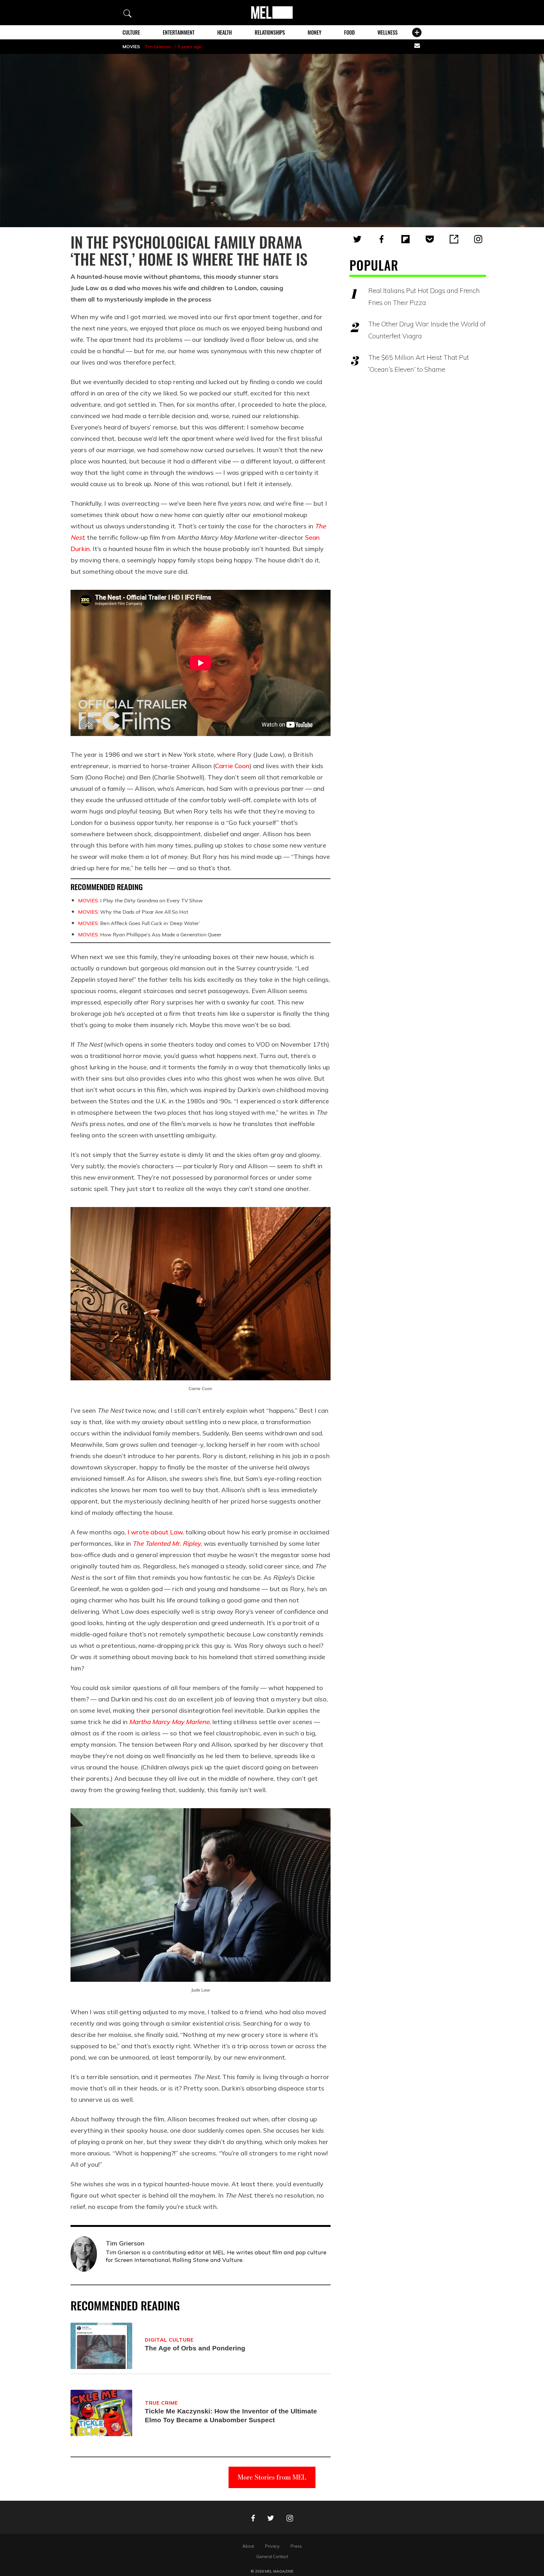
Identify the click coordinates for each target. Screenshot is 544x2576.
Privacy (272, 2546)
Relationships (270, 32)
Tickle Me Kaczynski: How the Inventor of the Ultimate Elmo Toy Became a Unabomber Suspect (231, 2415)
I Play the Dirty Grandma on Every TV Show (140, 900)
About (248, 2546)
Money (314, 32)
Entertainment (179, 32)
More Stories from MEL (272, 2477)
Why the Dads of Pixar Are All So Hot (133, 912)
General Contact (272, 2556)
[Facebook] (382, 239)
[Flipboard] (405, 239)
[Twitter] (357, 239)
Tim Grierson (158, 47)
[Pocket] (430, 239)
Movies (131, 47)
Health (224, 32)
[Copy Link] (454, 239)
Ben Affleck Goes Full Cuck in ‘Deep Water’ (139, 923)
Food (349, 32)
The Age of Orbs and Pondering (195, 2348)
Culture (131, 32)
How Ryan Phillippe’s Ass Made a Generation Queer (150, 934)
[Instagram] (478, 239)
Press (296, 2546)
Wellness (388, 32)
